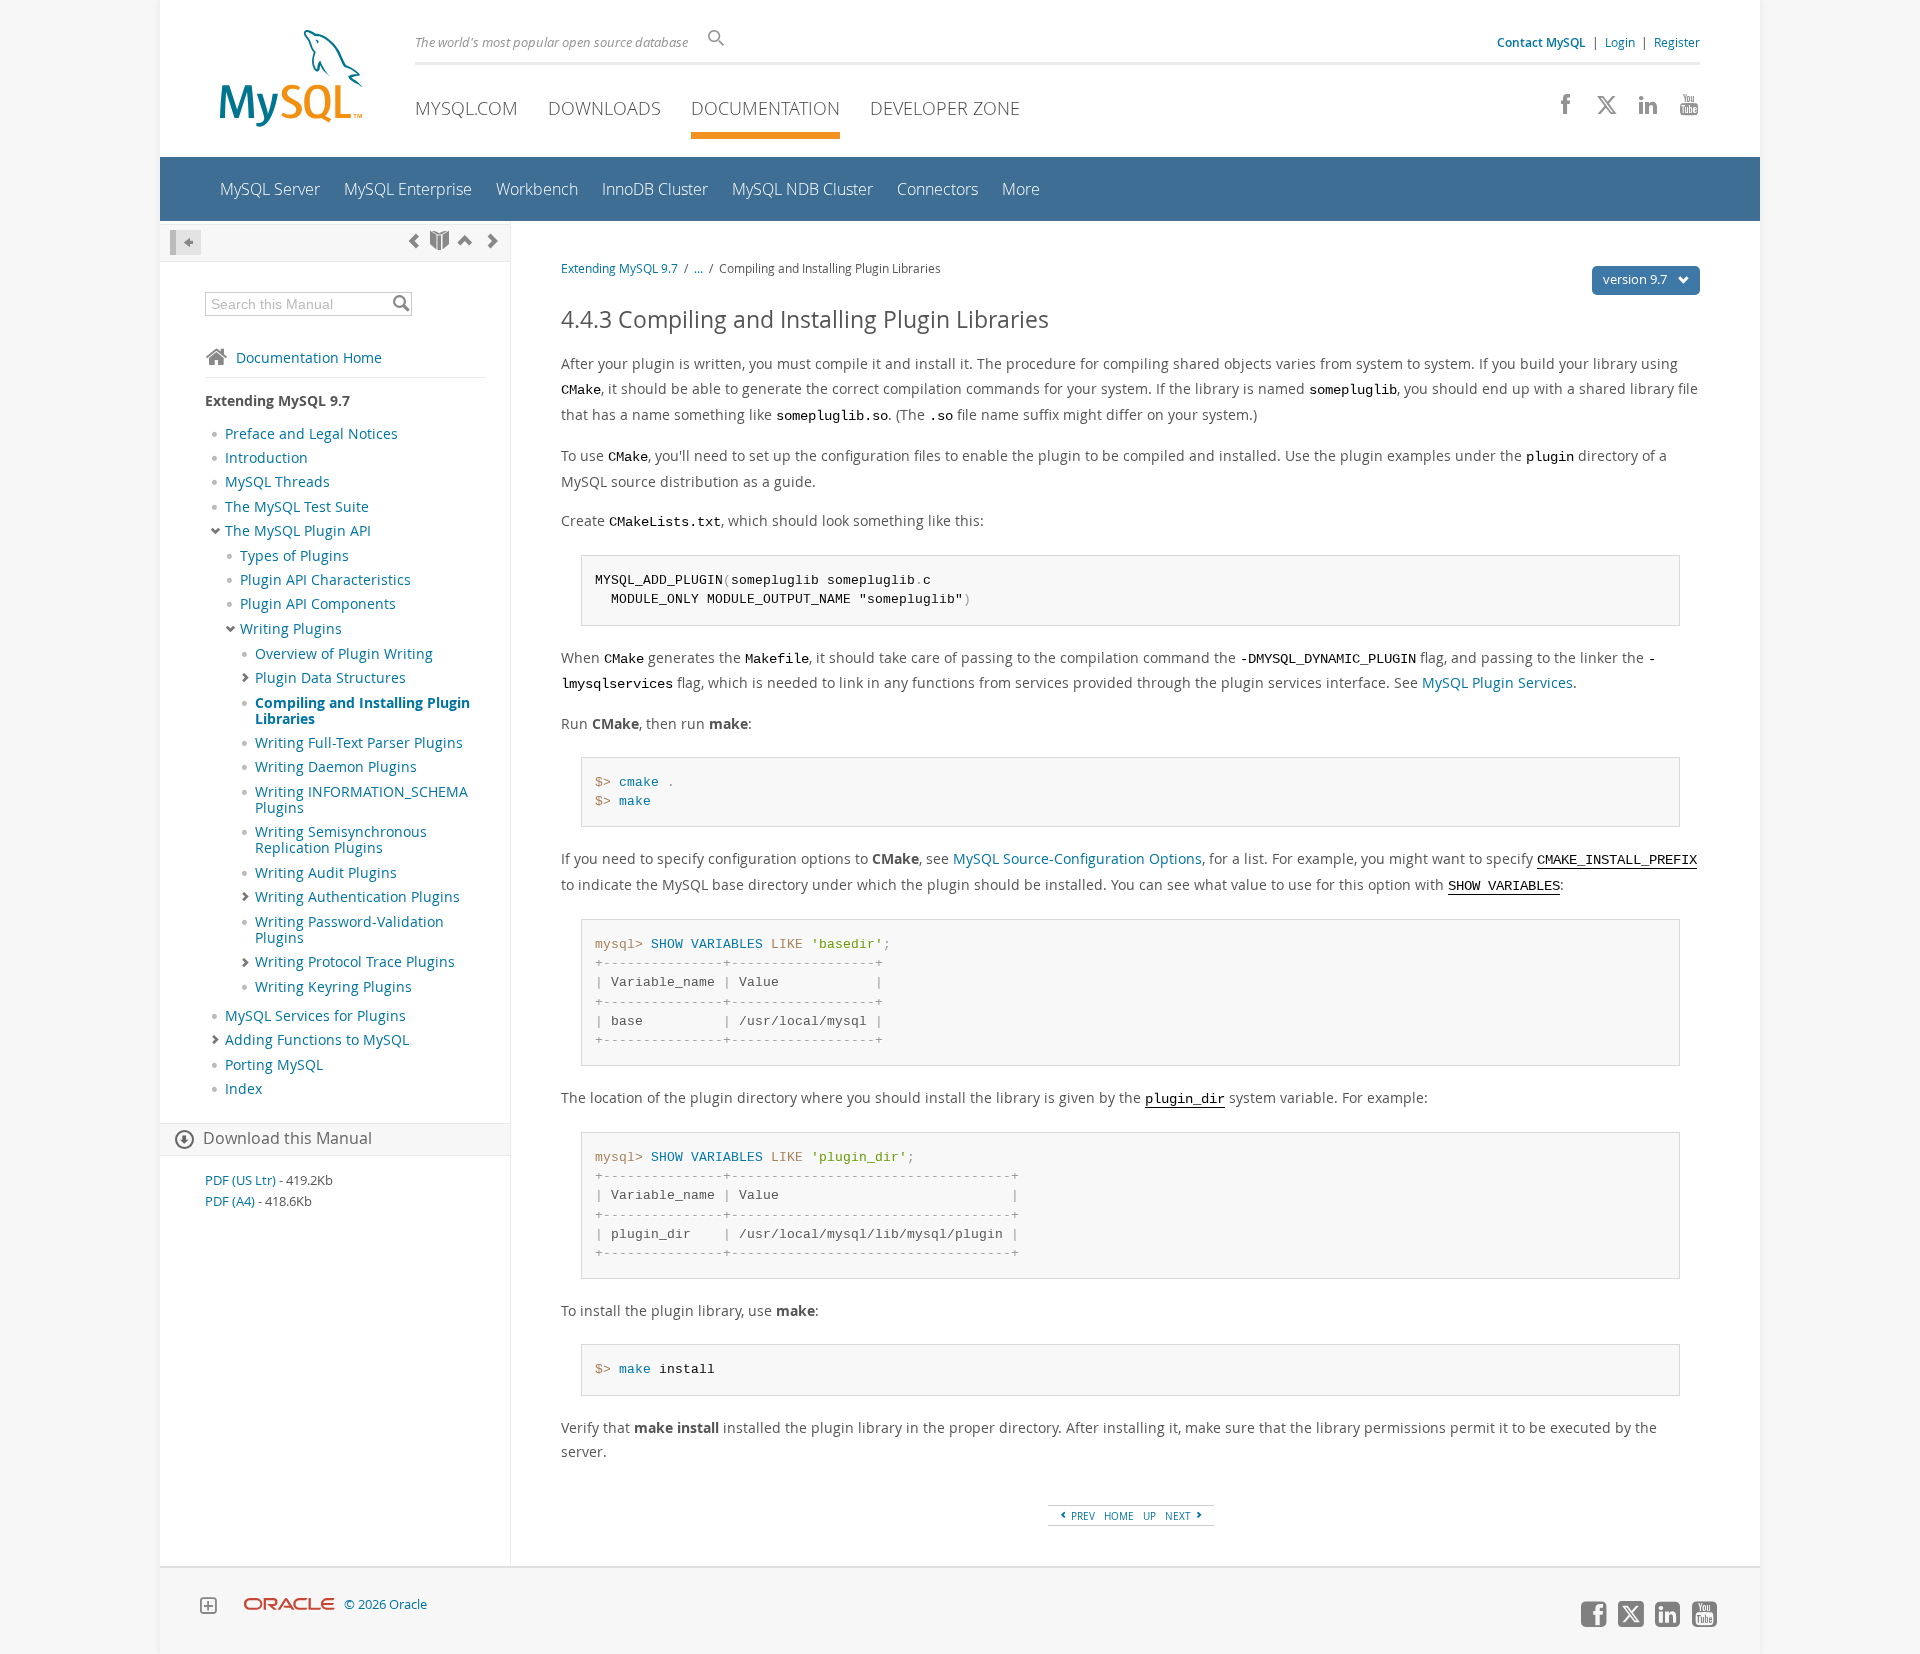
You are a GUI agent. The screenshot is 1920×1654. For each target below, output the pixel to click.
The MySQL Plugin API (298, 531)
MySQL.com (466, 108)
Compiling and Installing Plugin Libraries (362, 711)
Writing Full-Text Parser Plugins (359, 743)
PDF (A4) (230, 1201)
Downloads (604, 108)
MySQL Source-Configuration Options (1077, 858)
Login (1620, 42)
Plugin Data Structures (330, 678)
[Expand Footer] (208, 1608)
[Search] (400, 304)
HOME (1119, 1516)
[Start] (439, 240)
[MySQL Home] (291, 80)
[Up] (465, 240)
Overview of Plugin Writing (344, 654)
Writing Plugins (291, 629)
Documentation (765, 108)
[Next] (493, 240)
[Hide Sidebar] (185, 242)
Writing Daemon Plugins (336, 767)
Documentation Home (309, 357)
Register (1677, 42)
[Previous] (414, 240)
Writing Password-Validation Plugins (349, 930)
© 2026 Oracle (385, 1604)
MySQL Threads (277, 482)
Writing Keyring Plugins (333, 987)
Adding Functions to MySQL (317, 1040)
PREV (1081, 1516)
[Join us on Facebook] (1558, 110)
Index (243, 1089)
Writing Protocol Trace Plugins (355, 962)
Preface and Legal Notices (311, 434)
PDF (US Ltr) (240, 1180)
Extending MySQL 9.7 (619, 268)
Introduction (266, 458)
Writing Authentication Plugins (357, 897)
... (698, 268)
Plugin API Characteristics (325, 580)
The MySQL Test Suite (297, 507)
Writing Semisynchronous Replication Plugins (341, 840)
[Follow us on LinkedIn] (1640, 110)
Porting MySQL (274, 1065)
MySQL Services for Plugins (315, 1016)
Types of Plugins (294, 556)
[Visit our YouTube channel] (1681, 110)
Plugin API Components (318, 604)
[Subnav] (215, 531)
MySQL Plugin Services (1497, 682)
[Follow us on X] (1599, 110)
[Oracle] (289, 1604)
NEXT (1179, 1516)
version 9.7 (1636, 279)
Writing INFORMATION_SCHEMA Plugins (361, 800)
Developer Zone (945, 108)
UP (1149, 1516)
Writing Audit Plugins (326, 873)
